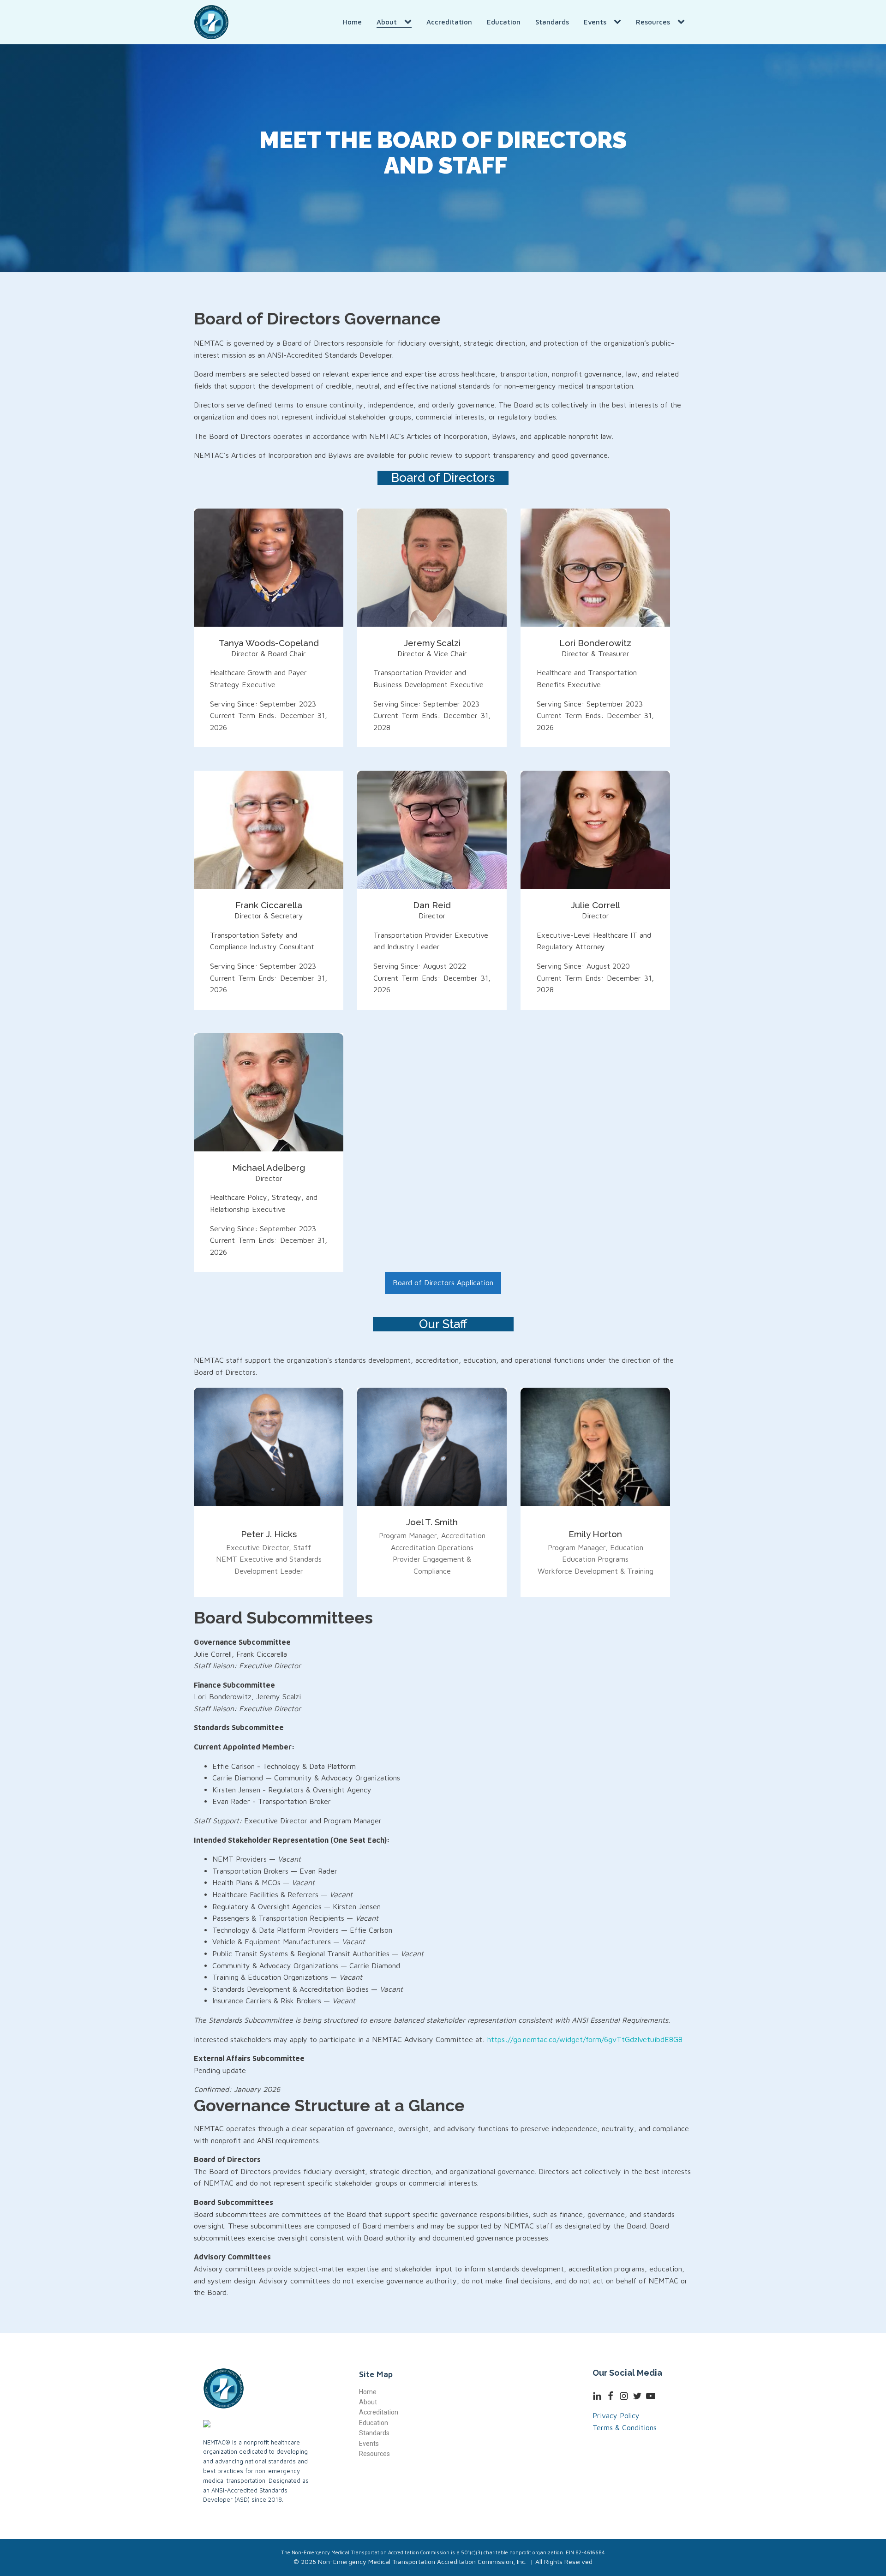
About (387, 22)
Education (504, 22)
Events (595, 22)
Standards (552, 22)
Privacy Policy (616, 2415)
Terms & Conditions (625, 2427)
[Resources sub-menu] (683, 22)
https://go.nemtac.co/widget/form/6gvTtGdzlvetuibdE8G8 (585, 2039)
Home (352, 22)
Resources (653, 22)
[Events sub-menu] (619, 22)
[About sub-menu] (410, 22)
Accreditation (449, 22)
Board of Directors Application (443, 1282)
